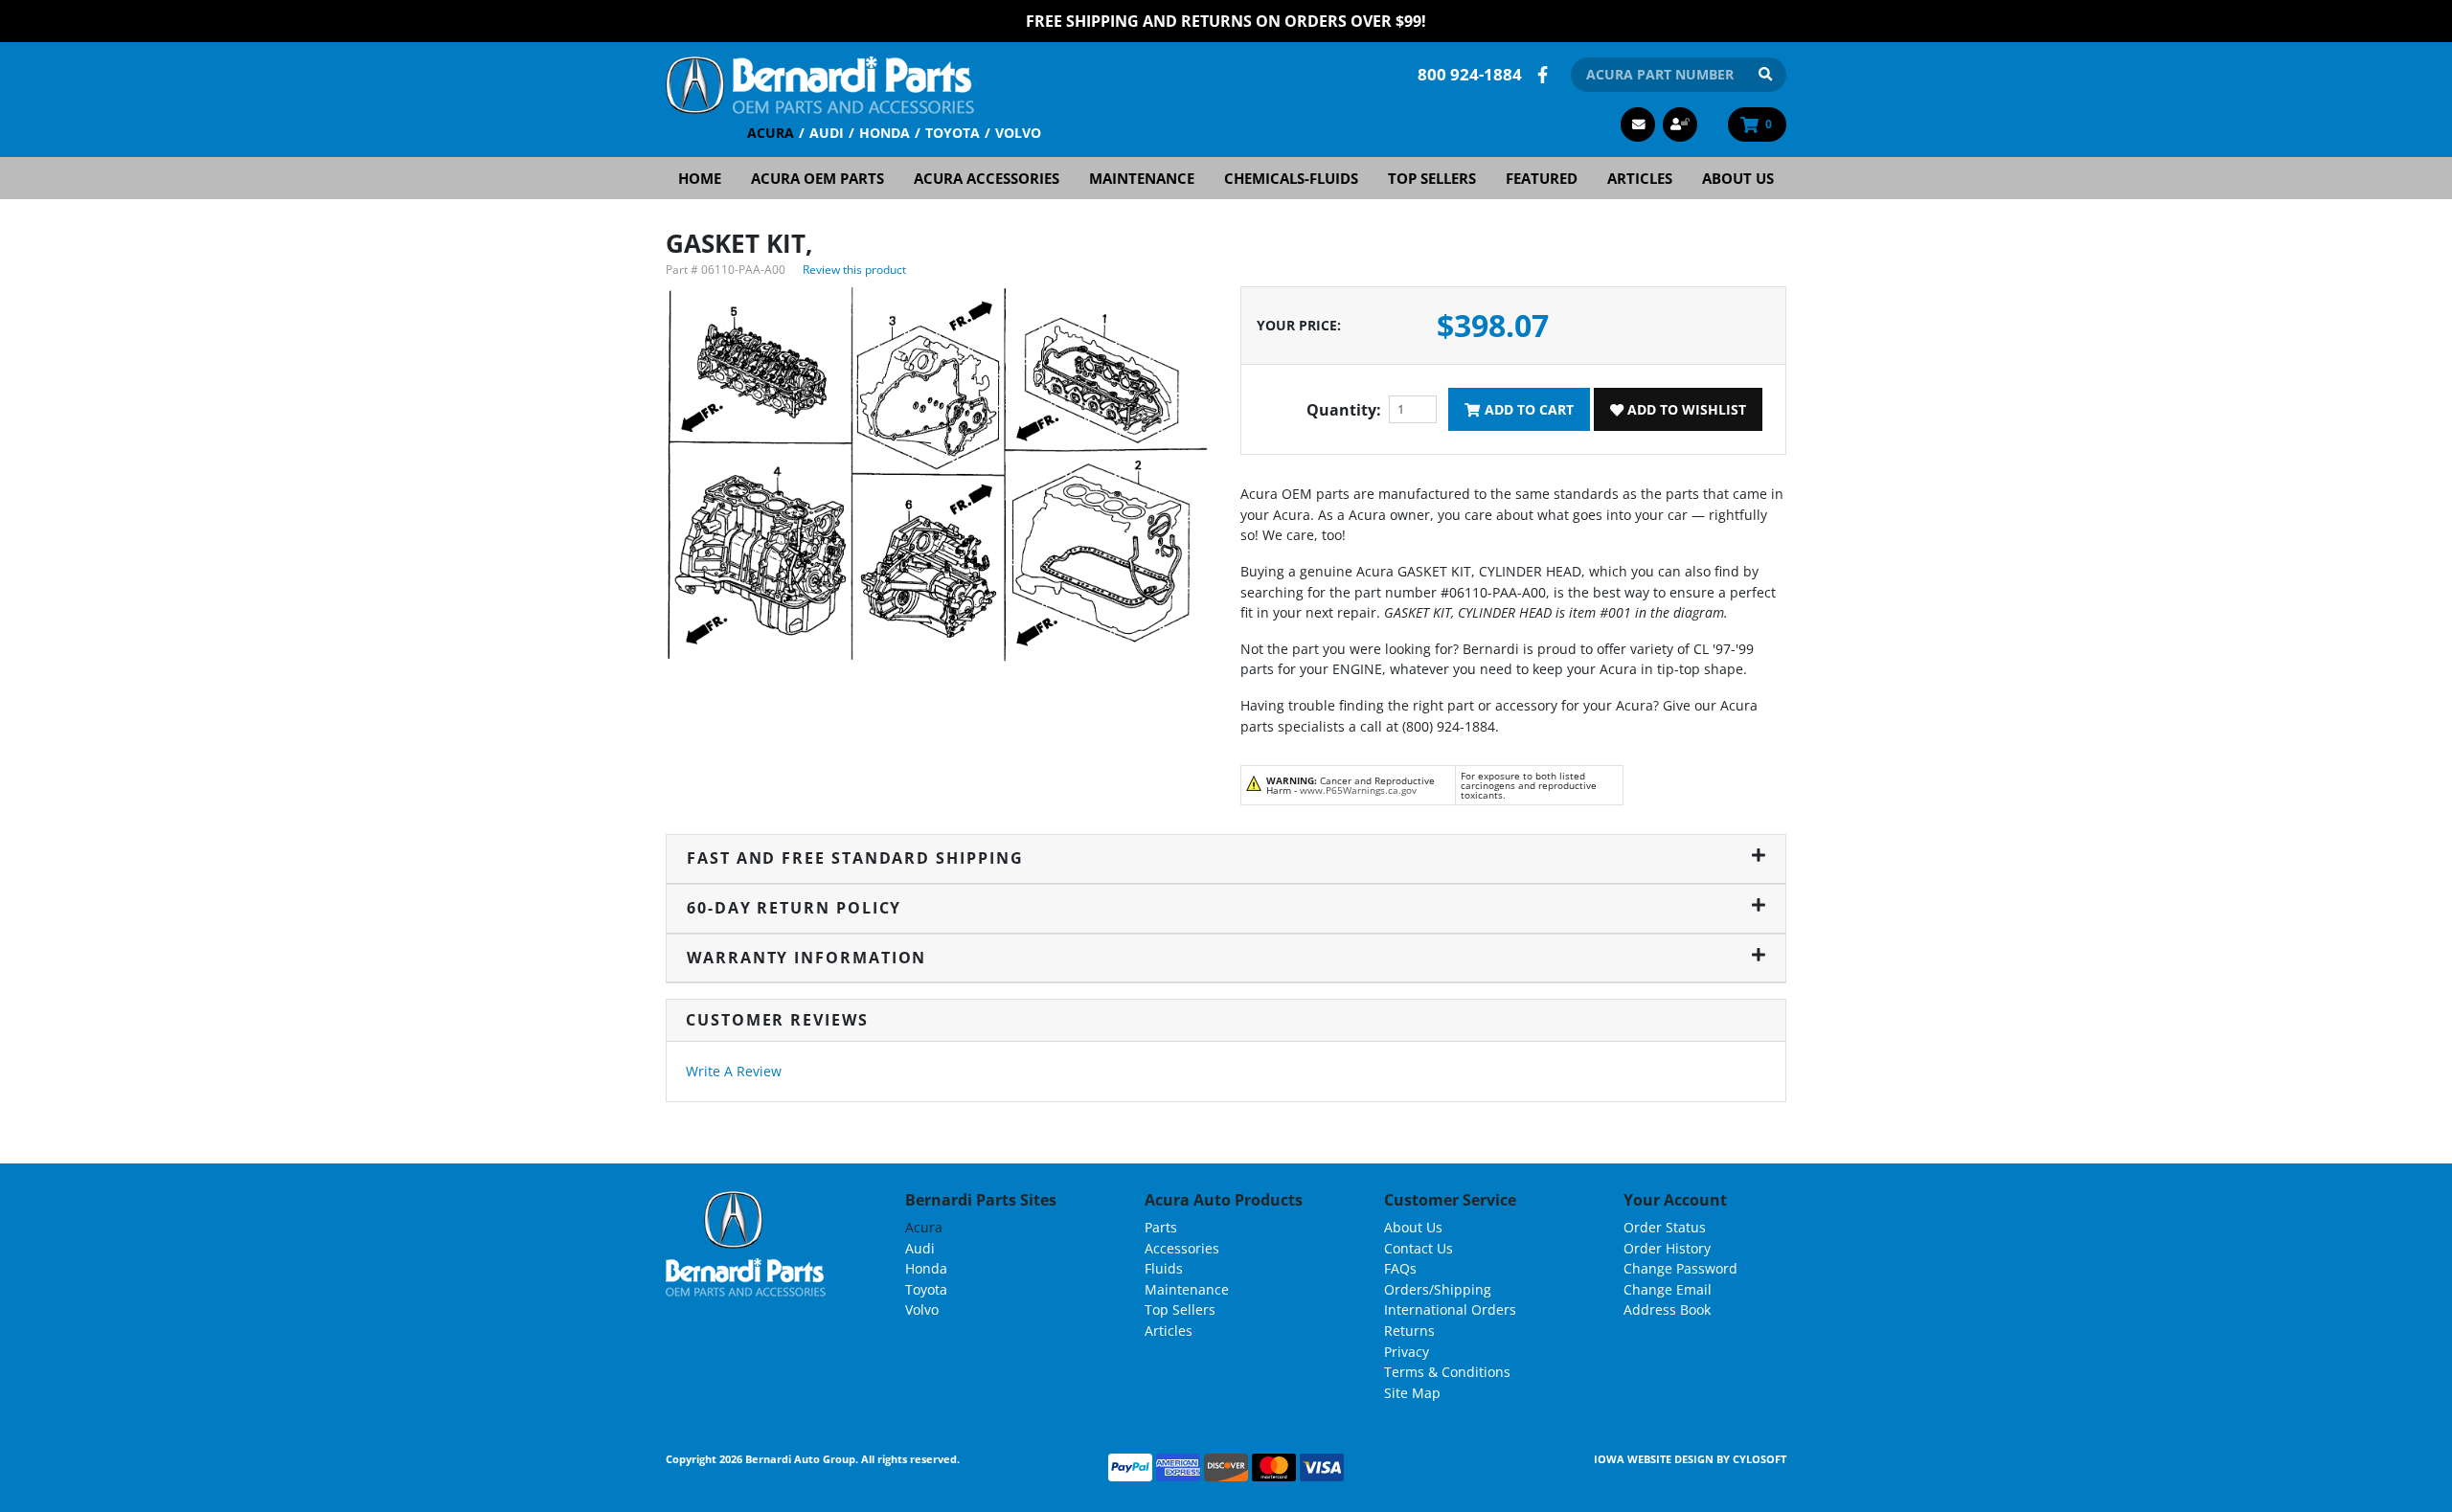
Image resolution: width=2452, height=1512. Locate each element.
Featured (1542, 178)
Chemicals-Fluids (1291, 178)
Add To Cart (1527, 409)
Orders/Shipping (1438, 1289)
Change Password (1680, 1268)
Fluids (1164, 1268)
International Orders (1450, 1309)
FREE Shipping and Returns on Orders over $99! (1226, 21)
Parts (1161, 1227)
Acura (771, 133)
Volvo (1018, 133)
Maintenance (1142, 178)
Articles (1640, 178)
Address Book (1667, 1309)
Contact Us (1419, 1248)
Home (700, 178)
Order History (1667, 1248)
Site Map (1412, 1393)
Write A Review (734, 1071)
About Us (1738, 178)
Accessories (1182, 1248)
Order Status (1665, 1227)
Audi (827, 133)
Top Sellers (1432, 178)
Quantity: (1344, 410)
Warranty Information (806, 958)
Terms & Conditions (1447, 1372)
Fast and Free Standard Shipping (855, 858)
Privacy (1407, 1352)
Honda (885, 133)
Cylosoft (1760, 1459)
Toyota (953, 133)
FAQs (1400, 1268)
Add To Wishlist (1685, 409)
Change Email (1668, 1289)
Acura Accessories (987, 178)
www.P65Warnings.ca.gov (1358, 790)
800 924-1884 (1470, 74)
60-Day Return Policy (794, 908)
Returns (1409, 1331)
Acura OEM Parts (817, 178)
